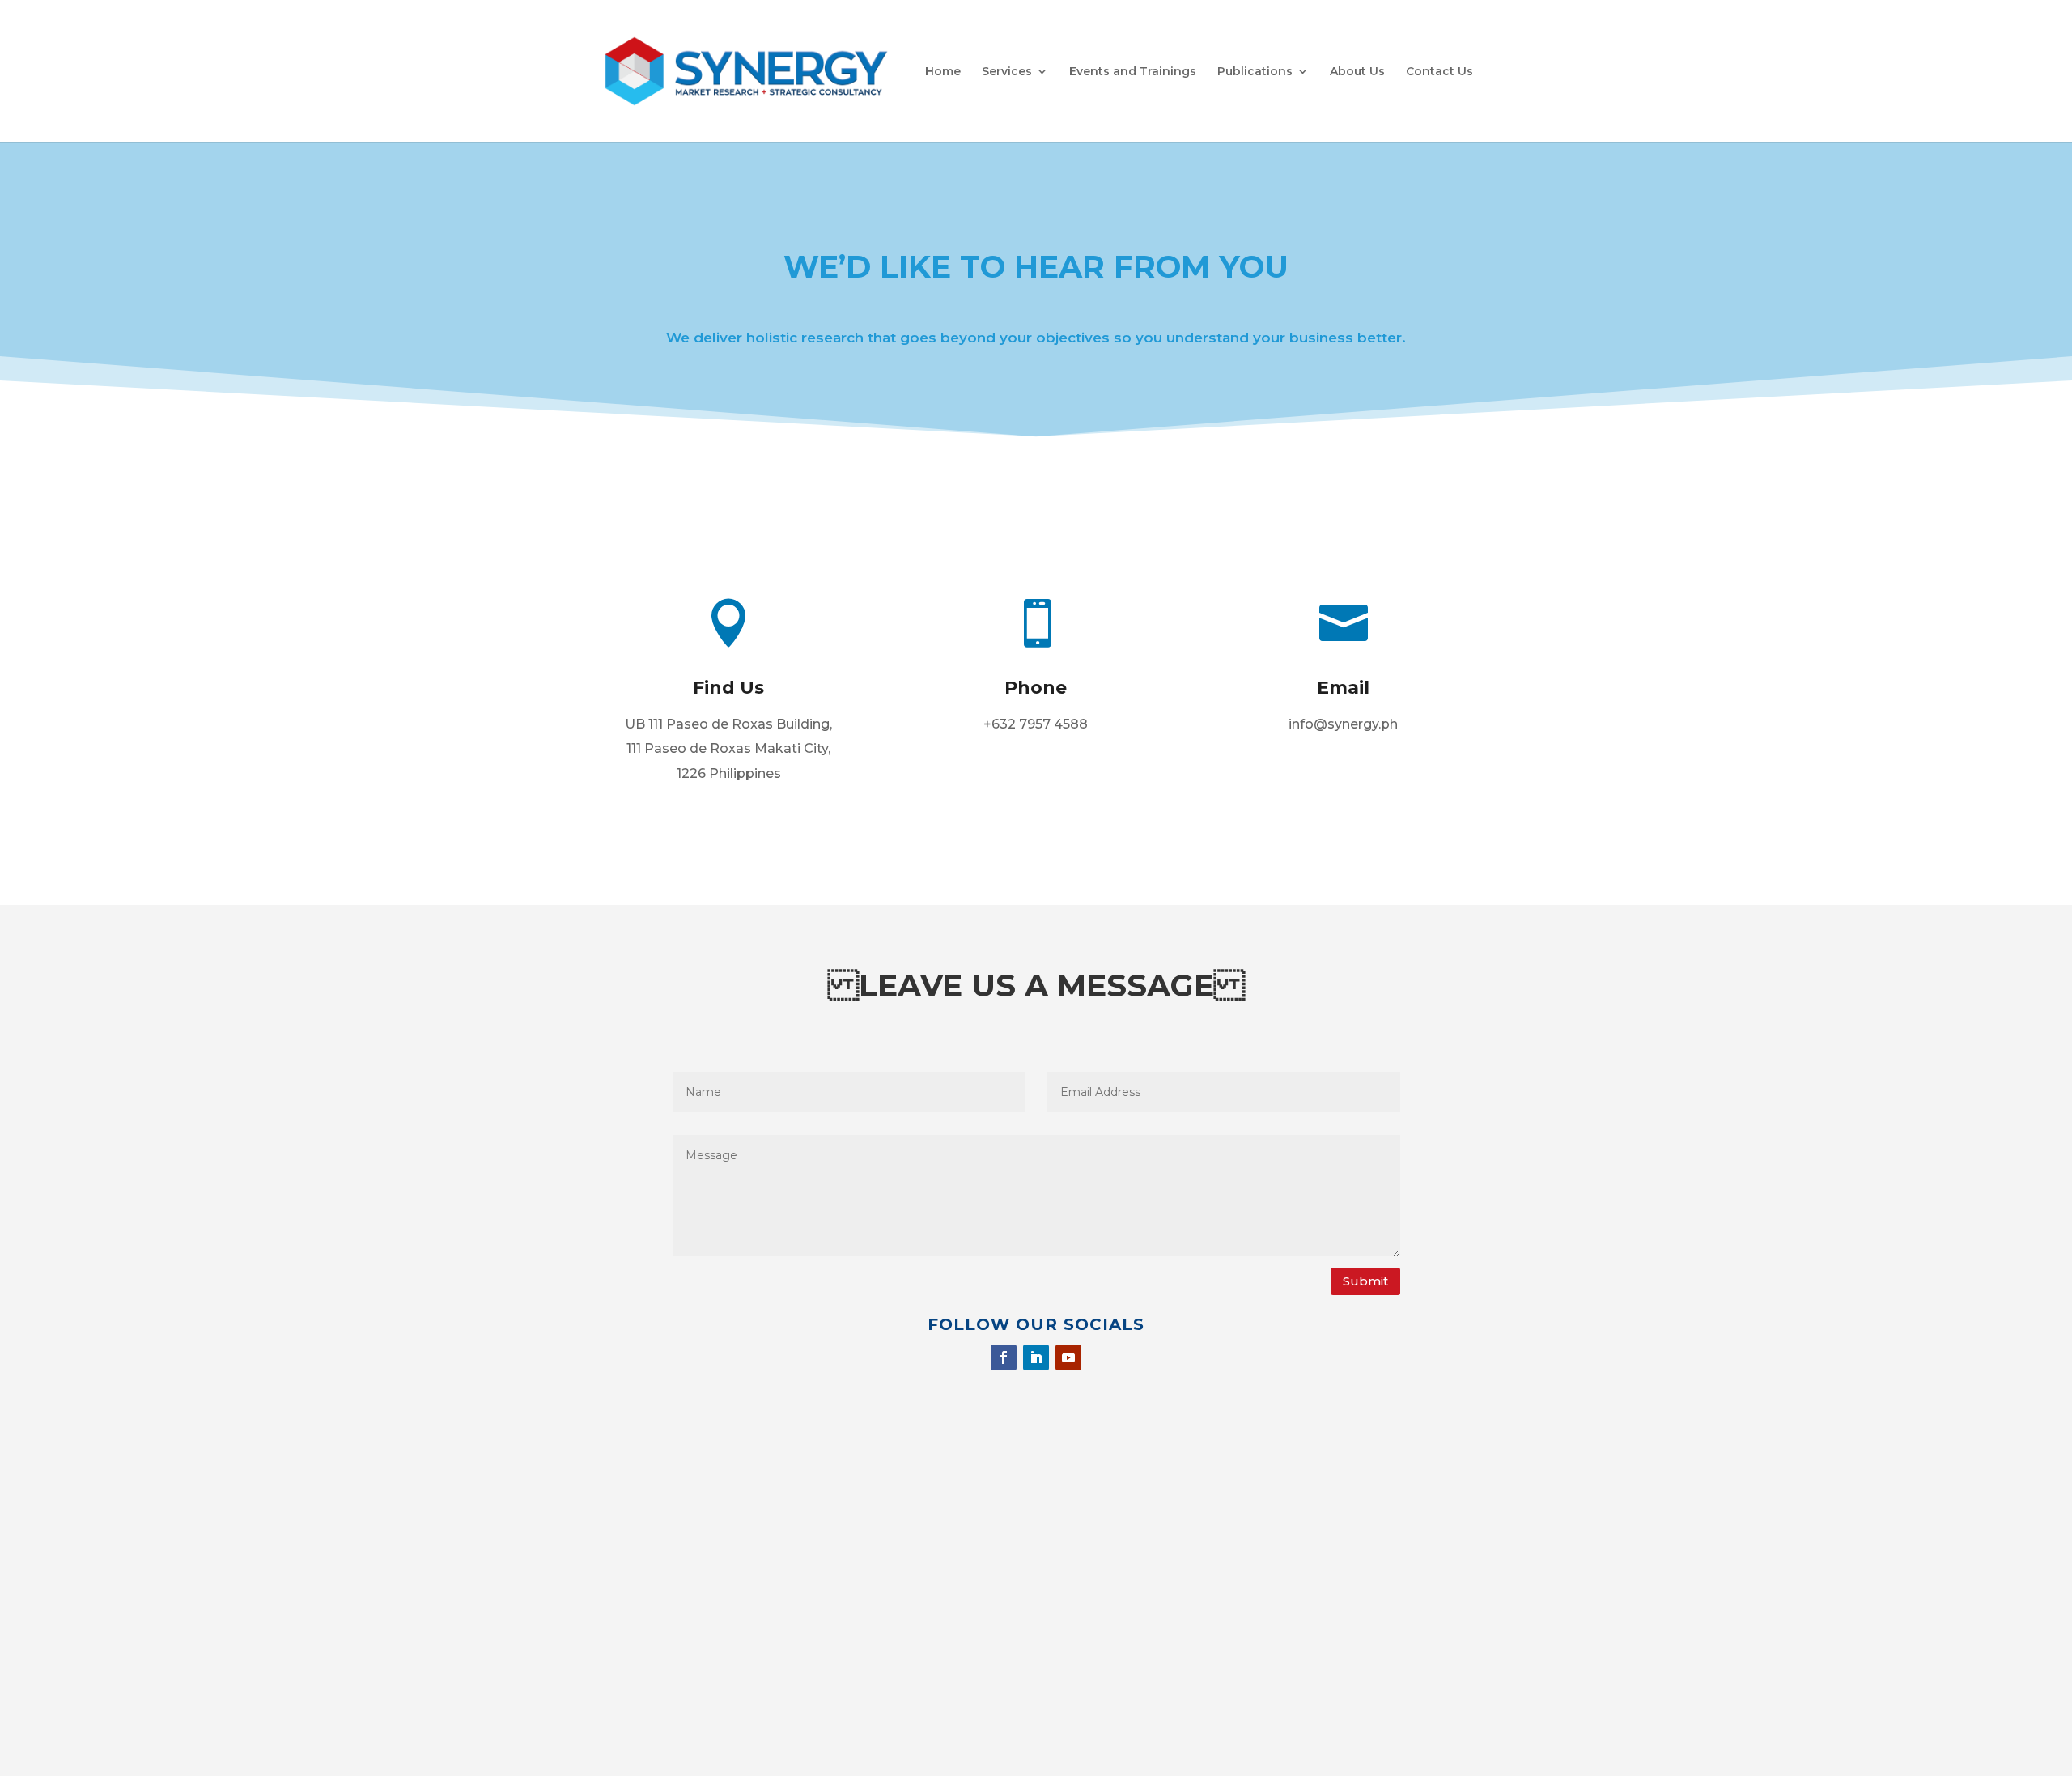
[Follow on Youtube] (1068, 1357)
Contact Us (1439, 72)
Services (1007, 72)
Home (943, 72)
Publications (1255, 72)
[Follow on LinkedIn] (1036, 1357)
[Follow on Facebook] (1004, 1357)
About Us (1357, 72)
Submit (1365, 1281)
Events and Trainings (1133, 72)
